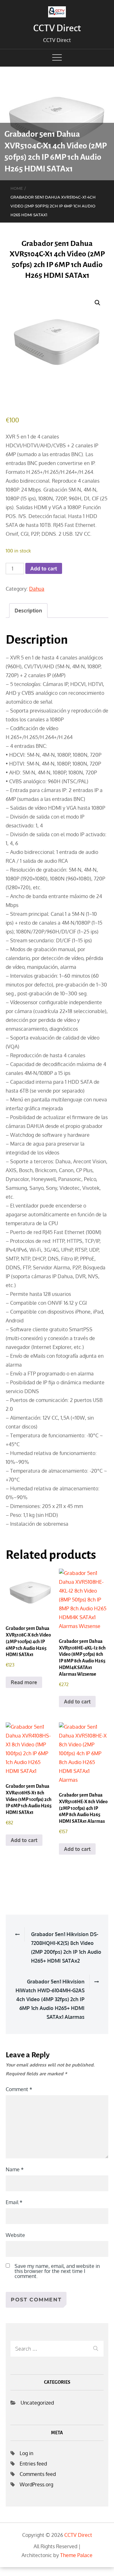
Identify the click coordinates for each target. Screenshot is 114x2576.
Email (14, 2202)
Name (15, 2169)
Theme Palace (76, 2555)
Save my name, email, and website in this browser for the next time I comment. (57, 2271)
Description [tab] (28, 611)
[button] (98, 303)
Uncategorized (37, 2403)
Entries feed (33, 2464)
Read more (24, 1682)
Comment (19, 2089)
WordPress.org (36, 2484)
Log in (26, 2453)
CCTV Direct (57, 28)
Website (15, 2235)
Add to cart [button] (77, 1702)
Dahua (37, 589)
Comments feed (38, 2474)
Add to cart (44, 569)
